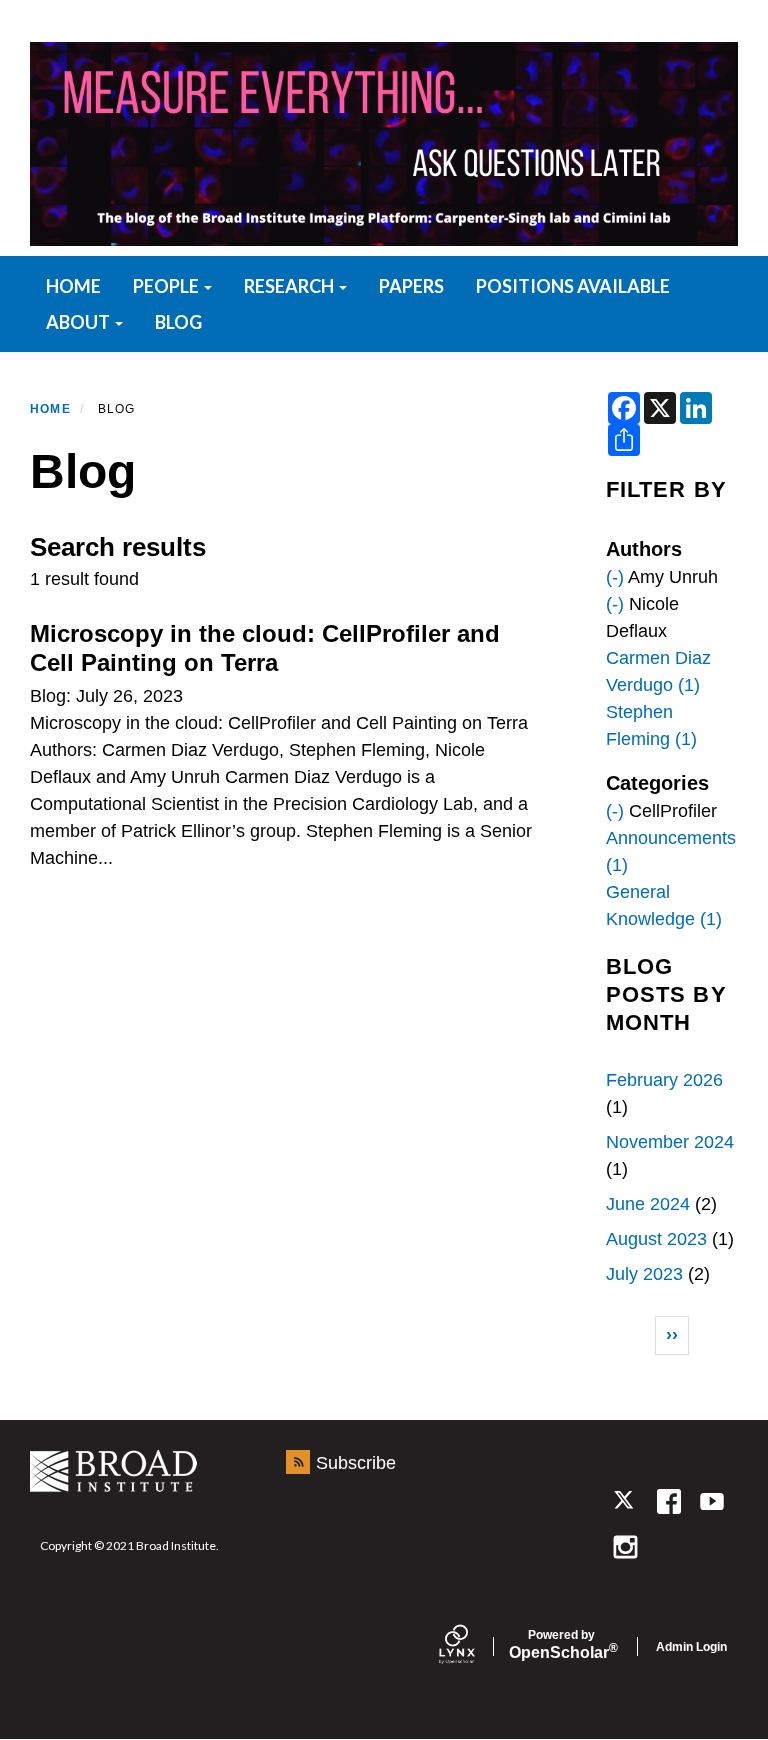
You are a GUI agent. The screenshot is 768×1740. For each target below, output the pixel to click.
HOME (73, 286)
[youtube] (711, 1501)
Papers (411, 286)
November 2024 (670, 1142)
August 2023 (656, 1239)
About (79, 322)
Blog (178, 322)
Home (50, 409)
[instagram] (625, 1546)
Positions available (573, 286)
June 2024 (648, 1204)
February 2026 (664, 1080)
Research (290, 286)
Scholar (561, 1645)
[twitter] (625, 1501)
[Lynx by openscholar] (474, 1646)
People (167, 286)
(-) (615, 577)
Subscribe (356, 1463)
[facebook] (668, 1501)
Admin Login (691, 1647)
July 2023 (644, 1274)
